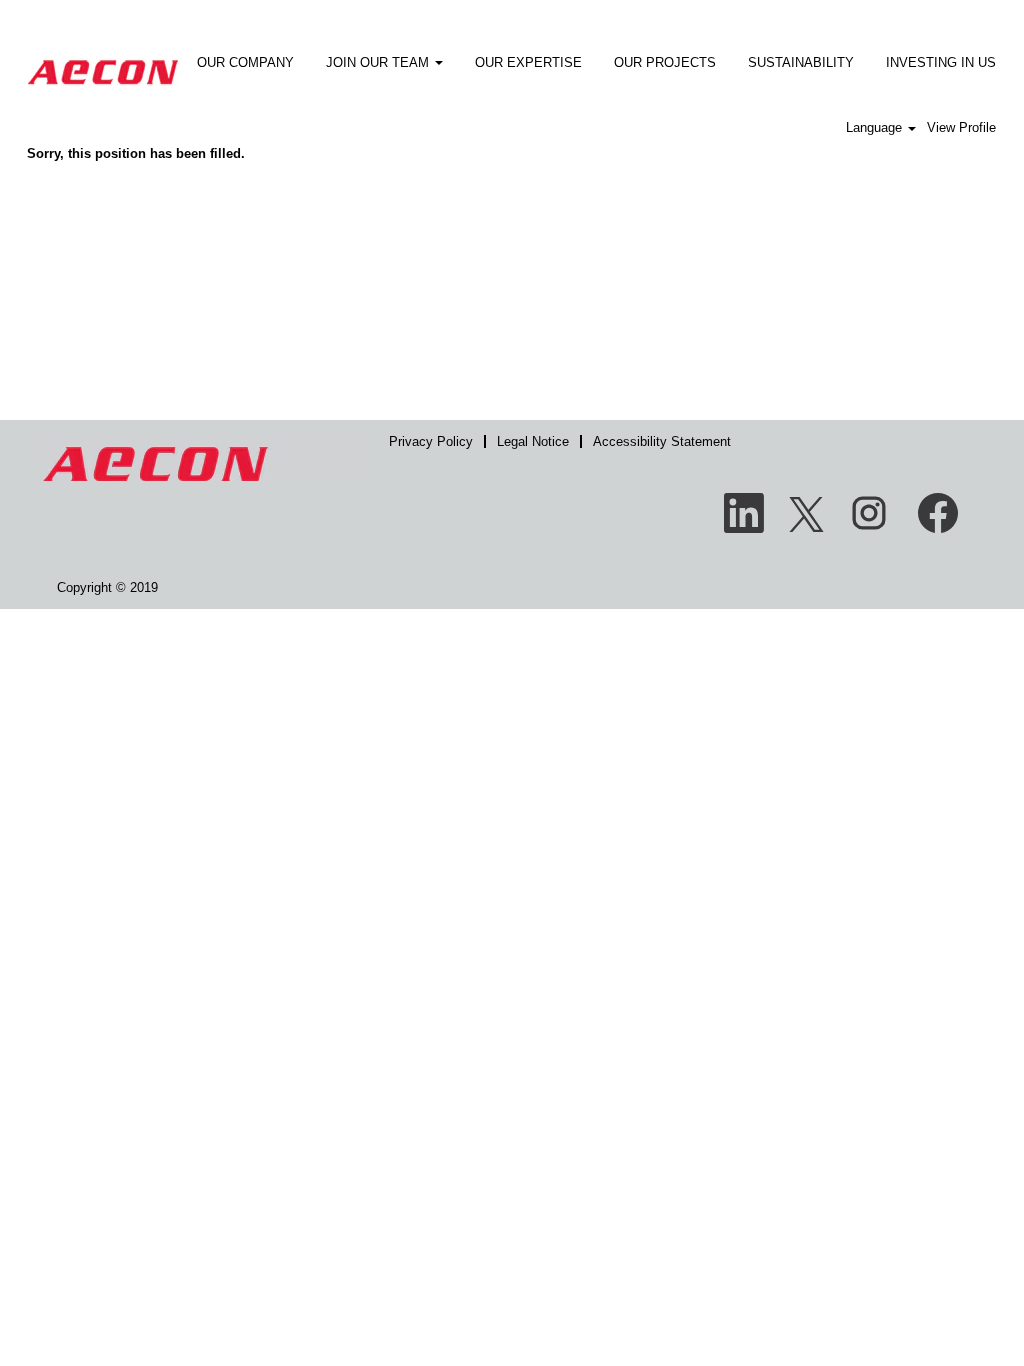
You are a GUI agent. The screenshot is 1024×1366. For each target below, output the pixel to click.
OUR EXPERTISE (528, 62)
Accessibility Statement (662, 441)
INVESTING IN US (941, 62)
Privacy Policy (431, 441)
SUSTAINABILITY (801, 62)
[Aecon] (103, 58)
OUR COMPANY (245, 62)
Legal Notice (533, 441)
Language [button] (876, 127)
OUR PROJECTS (665, 62)
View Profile (961, 127)
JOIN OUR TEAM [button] (379, 62)
